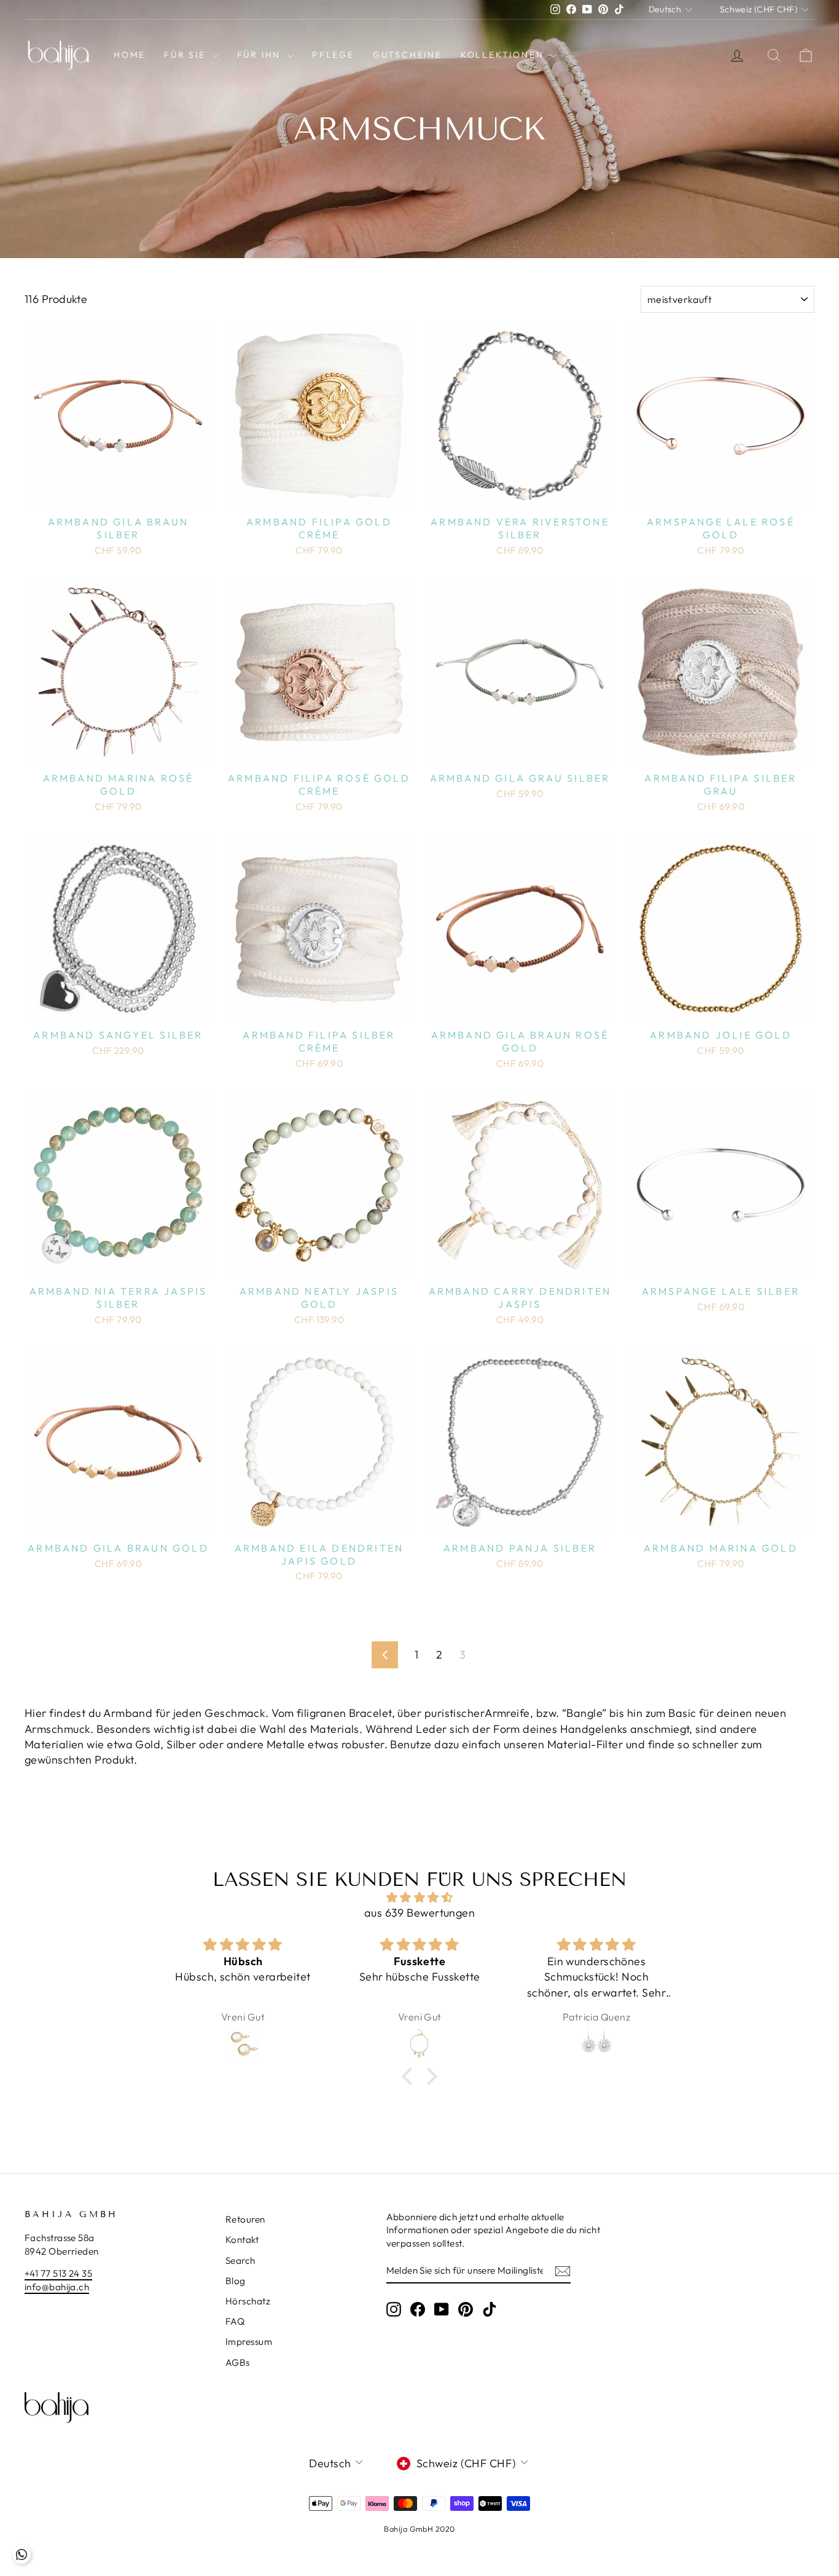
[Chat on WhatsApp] (21, 2554)
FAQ (235, 2321)
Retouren (245, 2219)
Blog (236, 2281)
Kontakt (242, 2240)
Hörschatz (248, 2301)
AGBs (238, 2362)
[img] (419, 1897)
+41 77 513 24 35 (58, 2273)
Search (240, 2260)
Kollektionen (504, 55)
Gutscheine (408, 55)
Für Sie (186, 55)
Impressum (249, 2342)
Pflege (333, 55)
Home (130, 55)
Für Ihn (261, 55)
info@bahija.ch (57, 2287)
